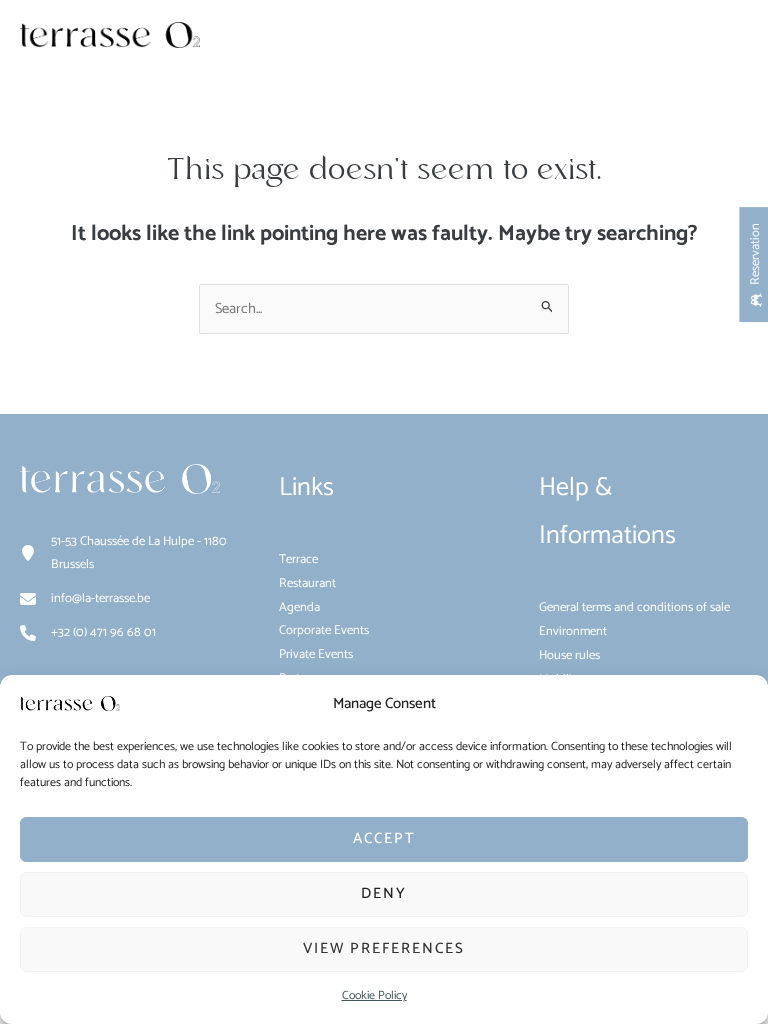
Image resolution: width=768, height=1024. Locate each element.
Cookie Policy (374, 995)
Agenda (299, 607)
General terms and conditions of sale (634, 607)
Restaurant (307, 583)
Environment (573, 631)
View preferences (384, 948)
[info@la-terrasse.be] (85, 599)
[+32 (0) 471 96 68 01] (88, 633)
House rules (569, 655)
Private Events (316, 654)
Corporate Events (324, 630)
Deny (384, 893)
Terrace (298, 559)
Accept (384, 838)
